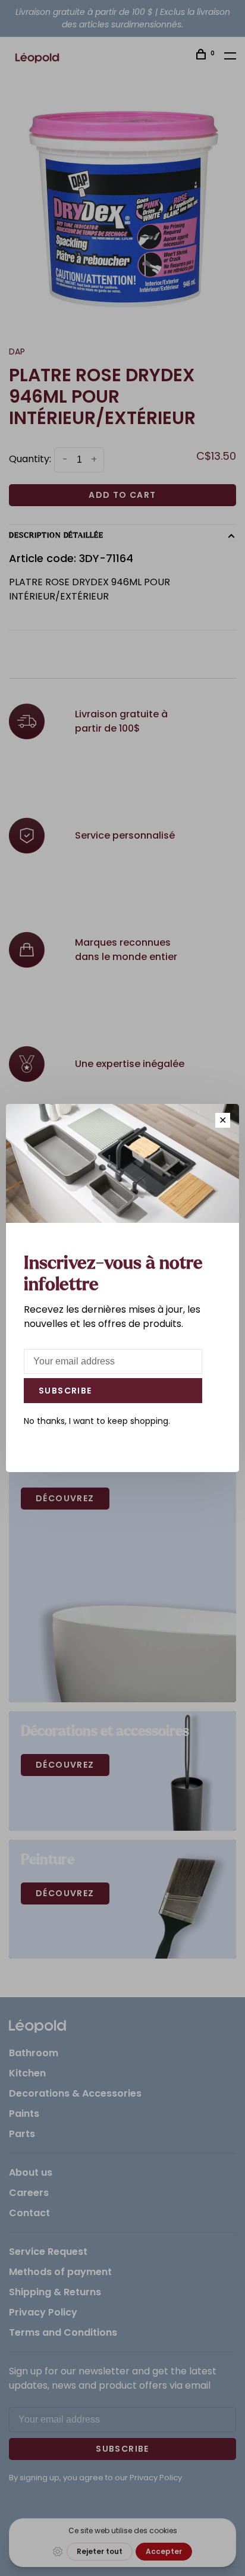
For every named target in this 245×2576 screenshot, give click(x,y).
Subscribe (65, 1391)
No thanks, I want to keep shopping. (97, 1421)
